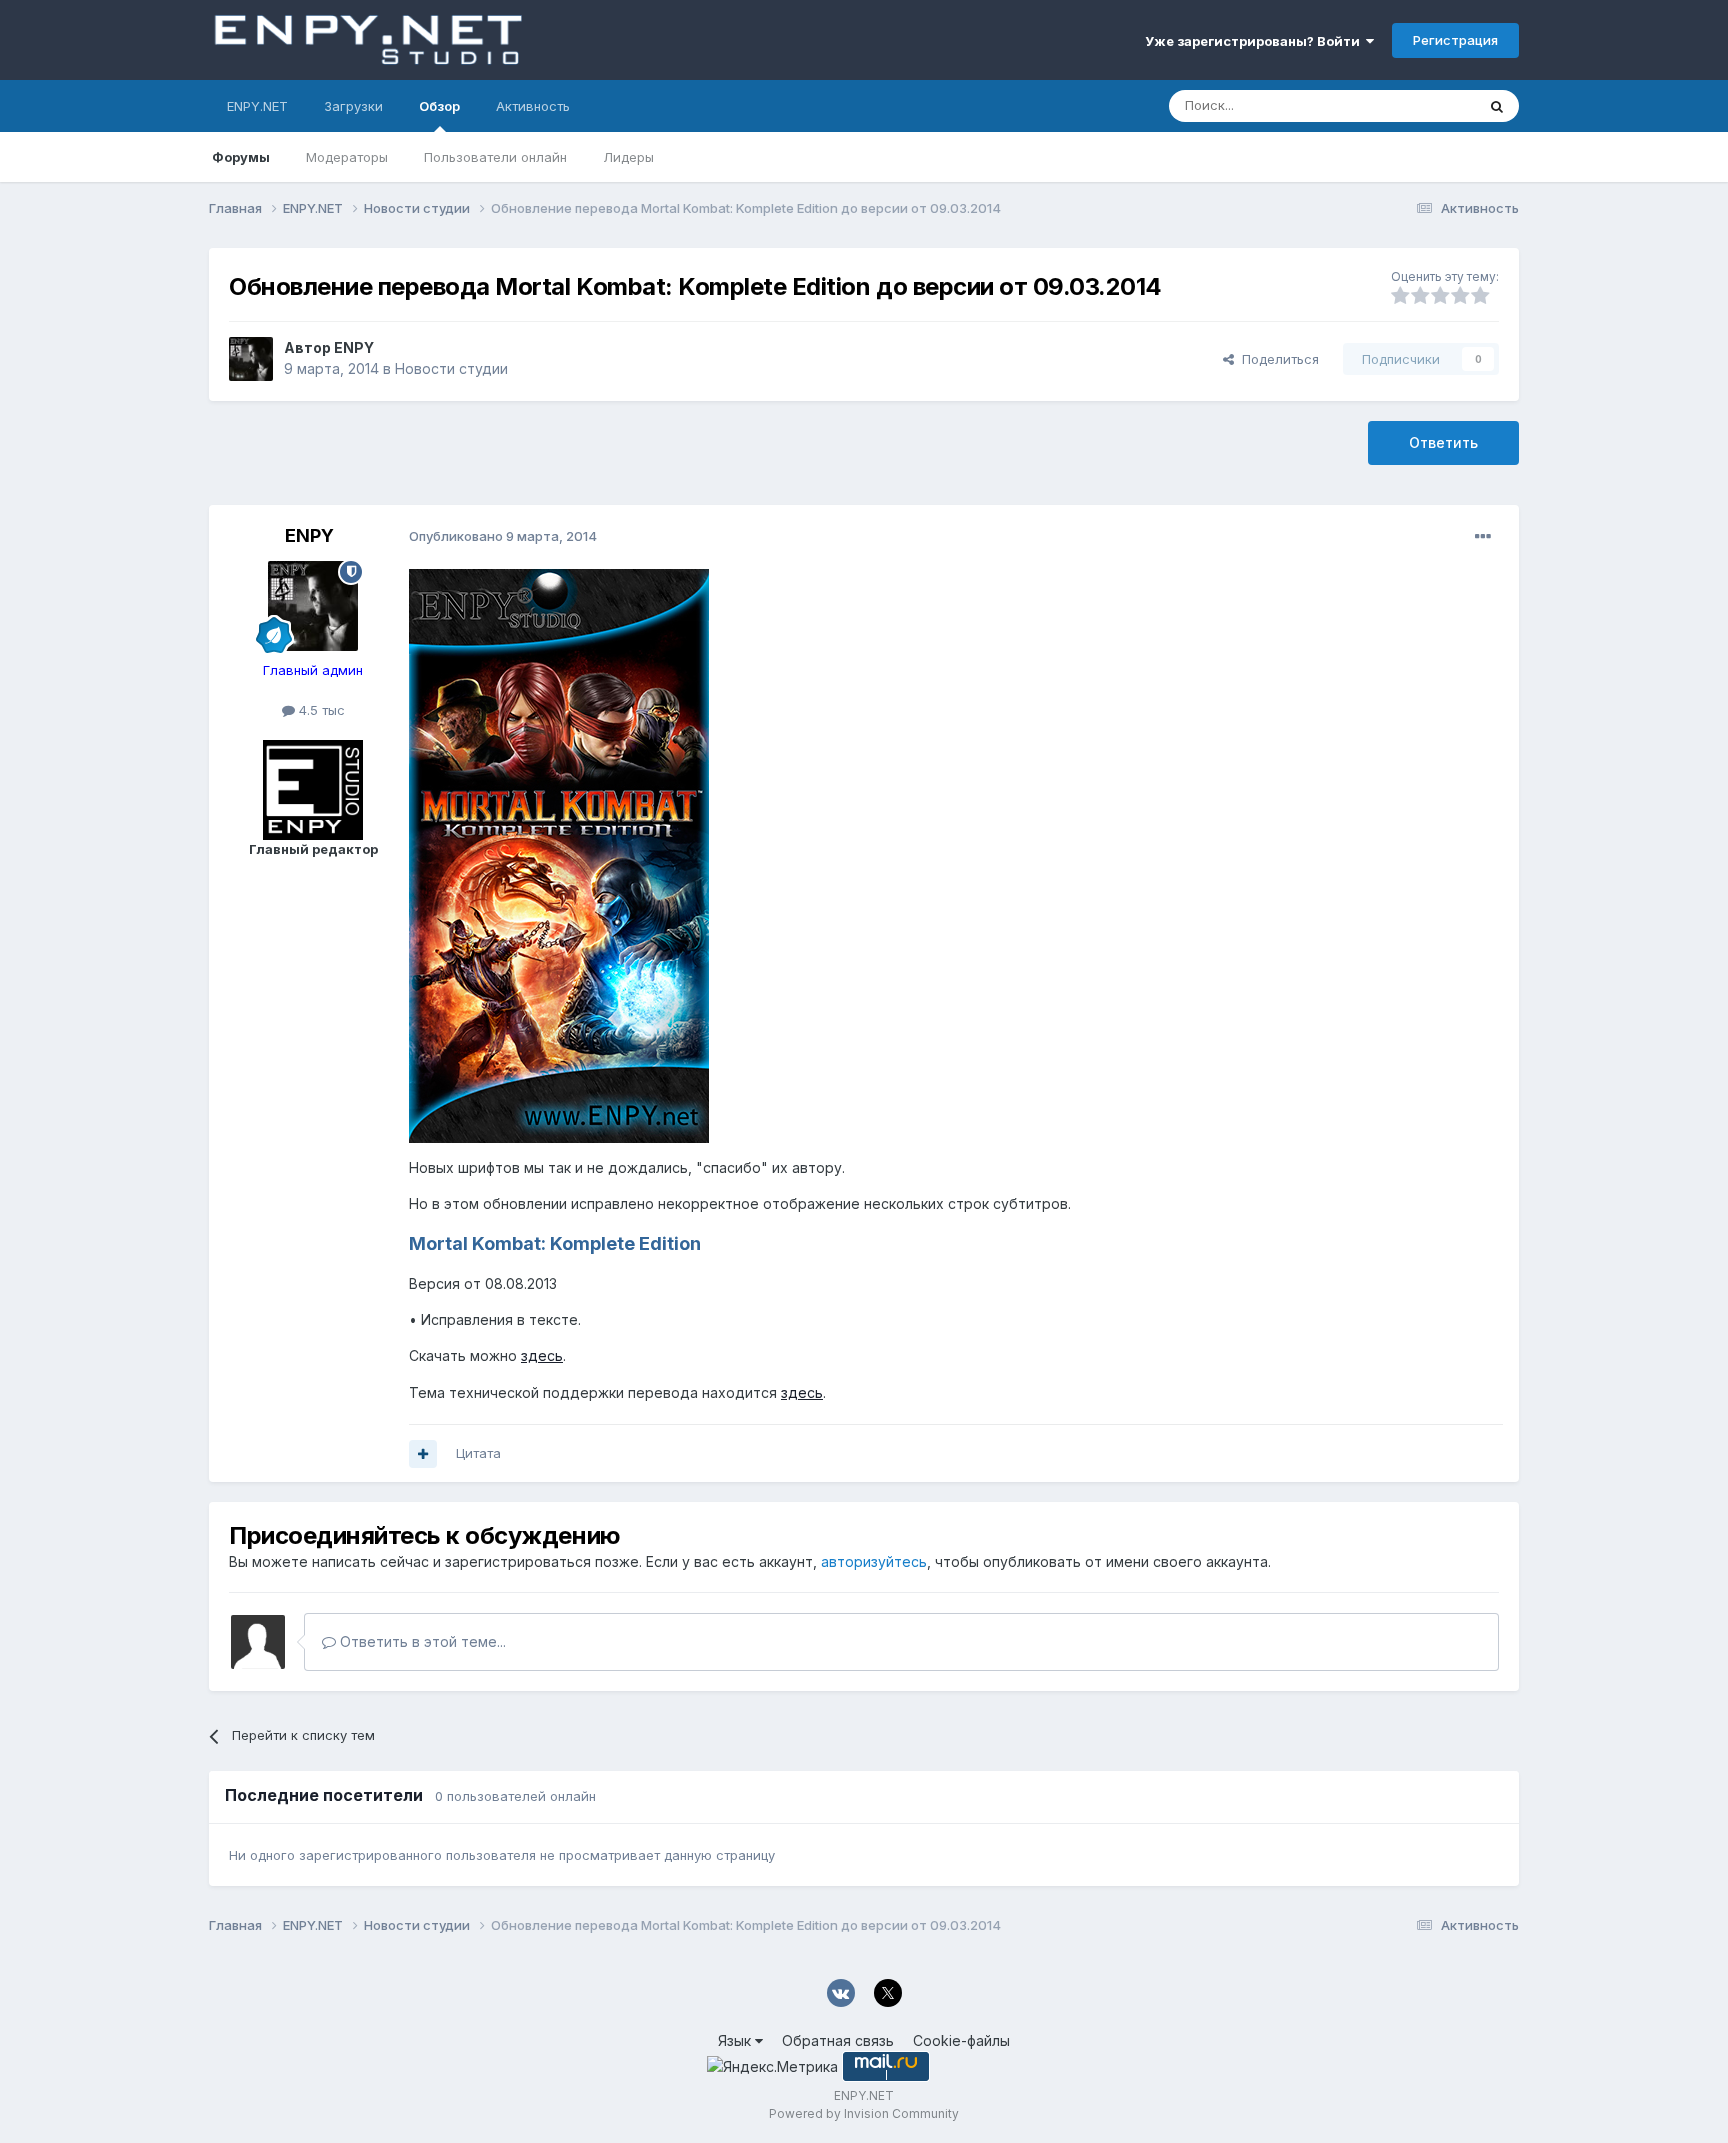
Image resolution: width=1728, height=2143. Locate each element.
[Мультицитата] (423, 1454)
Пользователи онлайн (495, 157)
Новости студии (451, 368)
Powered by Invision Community (864, 2113)
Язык (736, 2040)
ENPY (354, 347)
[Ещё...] (1483, 537)
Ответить (1443, 442)
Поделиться (1276, 359)
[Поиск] (1497, 106)
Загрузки (353, 106)
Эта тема (1421, 105)
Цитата (478, 1453)
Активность (533, 106)
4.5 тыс (320, 710)
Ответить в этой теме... (421, 1641)
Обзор (439, 106)
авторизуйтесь (874, 1561)
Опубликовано (503, 536)
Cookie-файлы (961, 2040)
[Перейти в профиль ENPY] (251, 359)
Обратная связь (838, 2040)
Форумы (241, 157)
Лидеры (628, 157)
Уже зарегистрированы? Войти (1255, 41)
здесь (542, 1355)
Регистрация (1455, 40)
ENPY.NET (257, 106)
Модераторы (347, 157)
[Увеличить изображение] (559, 854)
